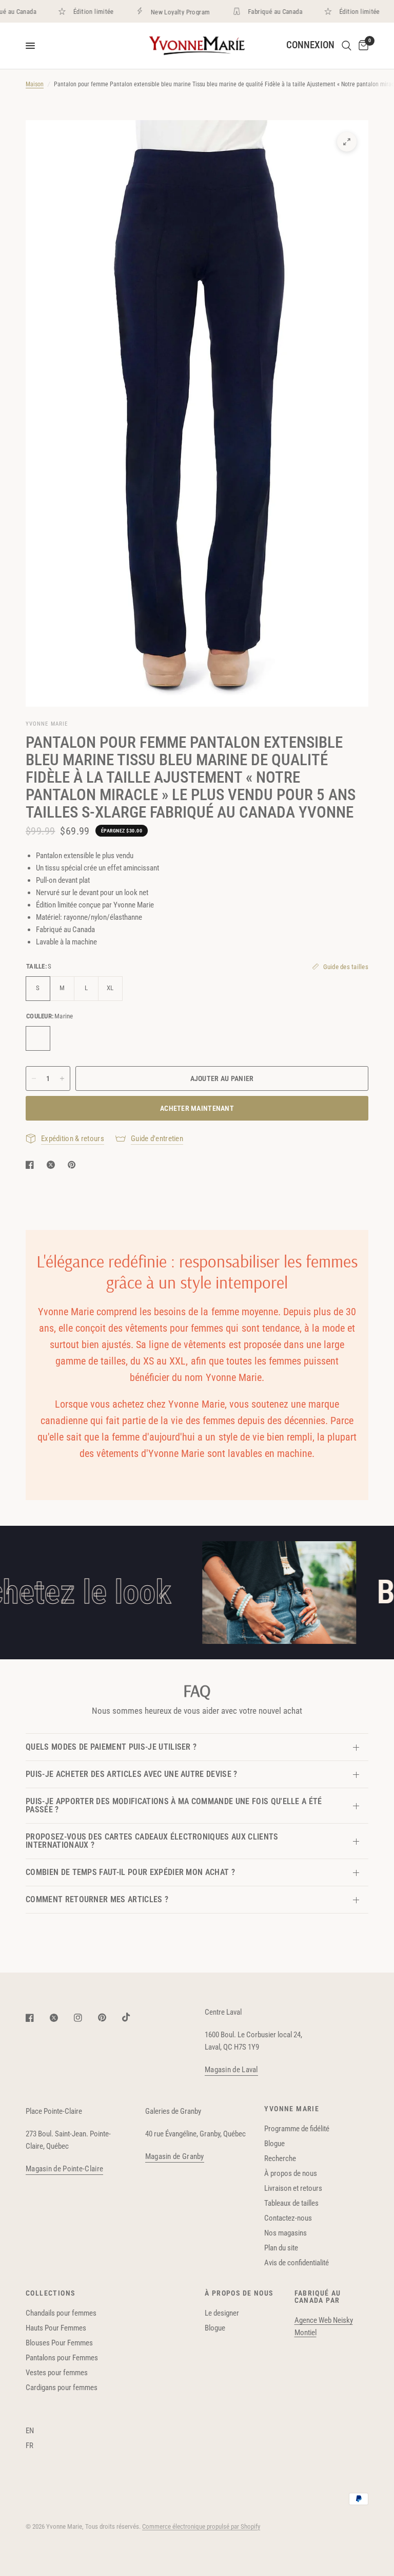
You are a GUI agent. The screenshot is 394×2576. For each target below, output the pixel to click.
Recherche (280, 2158)
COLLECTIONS (50, 2293)
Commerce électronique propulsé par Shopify (201, 2526)
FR (29, 2446)
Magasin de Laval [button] (231, 2070)
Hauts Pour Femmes (56, 2328)
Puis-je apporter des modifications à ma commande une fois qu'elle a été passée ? (174, 1805)
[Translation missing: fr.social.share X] (53, 1165)
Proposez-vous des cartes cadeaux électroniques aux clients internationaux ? (152, 1841)
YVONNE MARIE (292, 2109)
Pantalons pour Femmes (62, 2358)
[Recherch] (347, 46)
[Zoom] (347, 142)
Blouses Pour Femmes (59, 2343)
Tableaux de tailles (291, 2203)
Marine (38, 1038)
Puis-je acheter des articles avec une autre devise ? (132, 1774)
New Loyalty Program (163, 12)
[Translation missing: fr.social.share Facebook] (32, 1165)
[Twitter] (61, 2018)
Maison (35, 84)
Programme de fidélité (297, 2129)
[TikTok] (133, 2017)
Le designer (222, 2313)
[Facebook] (37, 2018)
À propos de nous (291, 2173)
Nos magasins (285, 2233)
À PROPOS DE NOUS (239, 2293)
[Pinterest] (109, 2018)
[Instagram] (85, 2018)
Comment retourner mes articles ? (97, 1899)
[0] (362, 46)
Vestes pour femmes (57, 2373)
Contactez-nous (288, 2218)
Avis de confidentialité (297, 2263)
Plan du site (281, 2248)
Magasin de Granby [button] (175, 2157)
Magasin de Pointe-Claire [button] (64, 2169)
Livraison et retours (293, 2188)
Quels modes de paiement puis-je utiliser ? (111, 1747)
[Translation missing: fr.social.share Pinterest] (74, 1165)
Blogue (274, 2144)
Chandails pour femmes (61, 2313)
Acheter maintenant (197, 1108)
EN (30, 2431)
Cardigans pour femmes (62, 2388)
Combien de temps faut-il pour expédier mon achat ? (130, 1872)
